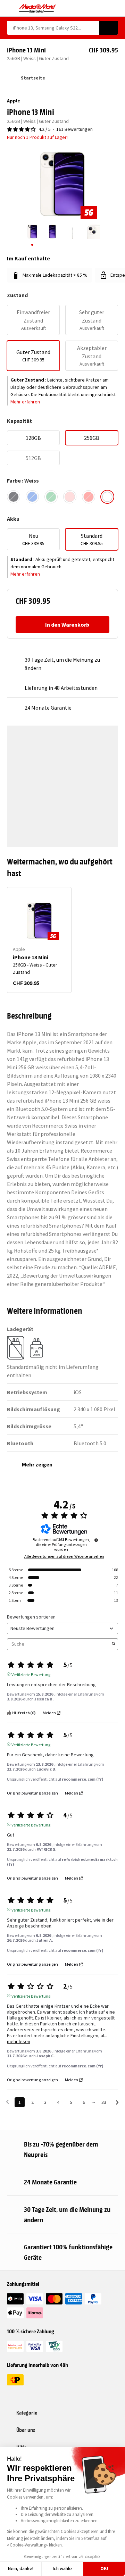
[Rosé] (70, 497)
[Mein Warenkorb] (115, 8)
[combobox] (53, 28)
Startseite (33, 78)
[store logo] (38, 8)
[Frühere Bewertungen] (7, 2102)
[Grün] (51, 497)
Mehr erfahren (25, 402)
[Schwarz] (14, 497)
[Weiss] (107, 497)
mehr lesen (19, 2042)
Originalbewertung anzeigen (32, 1793)
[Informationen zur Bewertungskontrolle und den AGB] (96, 1540)
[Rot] (89, 497)
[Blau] (32, 497)
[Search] (109, 28)
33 (104, 2102)
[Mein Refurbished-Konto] (103, 8)
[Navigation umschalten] (10, 8)
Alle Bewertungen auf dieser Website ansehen (64, 1556)
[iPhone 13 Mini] (39, 921)
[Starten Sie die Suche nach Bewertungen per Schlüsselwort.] (114, 1644)
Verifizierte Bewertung (31, 1674)
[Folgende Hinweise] (117, 2103)
